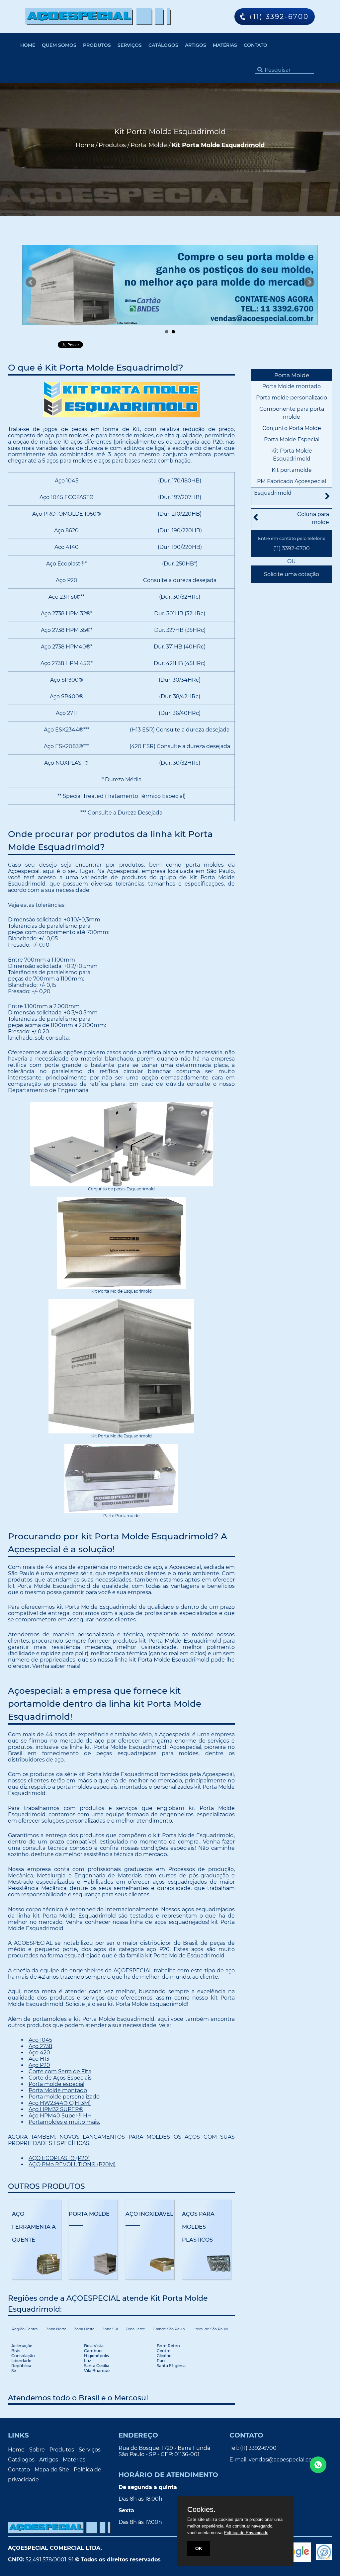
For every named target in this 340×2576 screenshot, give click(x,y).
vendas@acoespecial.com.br (286, 2460)
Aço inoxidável (149, 2214)
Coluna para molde (313, 518)
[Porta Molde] (93, 2264)
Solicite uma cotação (292, 574)
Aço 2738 (40, 2046)
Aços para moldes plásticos (198, 2227)
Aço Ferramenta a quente (34, 2227)
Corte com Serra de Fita (60, 2071)
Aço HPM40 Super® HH (60, 2116)
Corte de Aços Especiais (60, 2078)
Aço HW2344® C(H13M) (60, 2103)
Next (309, 282)
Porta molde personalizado (64, 2097)
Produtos (97, 45)
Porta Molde (89, 2214)
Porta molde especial (56, 2084)
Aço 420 (39, 2053)
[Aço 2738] (170, 288)
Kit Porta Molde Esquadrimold (292, 455)
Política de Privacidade (246, 2533)
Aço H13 (39, 2059)
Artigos (196, 45)
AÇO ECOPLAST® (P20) (59, 2158)
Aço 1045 (40, 2040)
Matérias (225, 45)
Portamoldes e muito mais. (64, 2122)
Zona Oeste (84, 2329)
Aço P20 (39, 2065)
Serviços (130, 45)
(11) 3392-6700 (292, 548)
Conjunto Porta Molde (292, 428)
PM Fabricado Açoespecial (292, 481)
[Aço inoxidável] (150, 2264)
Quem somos (59, 45)
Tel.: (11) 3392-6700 (253, 2448)
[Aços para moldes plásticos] (206, 2264)
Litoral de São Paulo (210, 2329)
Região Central (25, 2329)
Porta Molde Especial (292, 439)
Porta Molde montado (58, 2090)
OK (199, 2548)
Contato (255, 45)
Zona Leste (135, 2329)
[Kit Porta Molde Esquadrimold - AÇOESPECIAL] (98, 17)
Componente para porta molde (292, 413)
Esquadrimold (273, 493)
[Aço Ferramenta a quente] (36, 2264)
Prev (31, 282)
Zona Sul (110, 2329)
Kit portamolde (292, 470)
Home (28, 45)
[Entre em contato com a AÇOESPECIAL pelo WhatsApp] (318, 2465)
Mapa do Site (52, 2470)
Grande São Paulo (169, 2329)
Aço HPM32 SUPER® (56, 2109)
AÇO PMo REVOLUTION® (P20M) (72, 2164)
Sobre (37, 2450)
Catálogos (163, 45)
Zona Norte (56, 2329)
